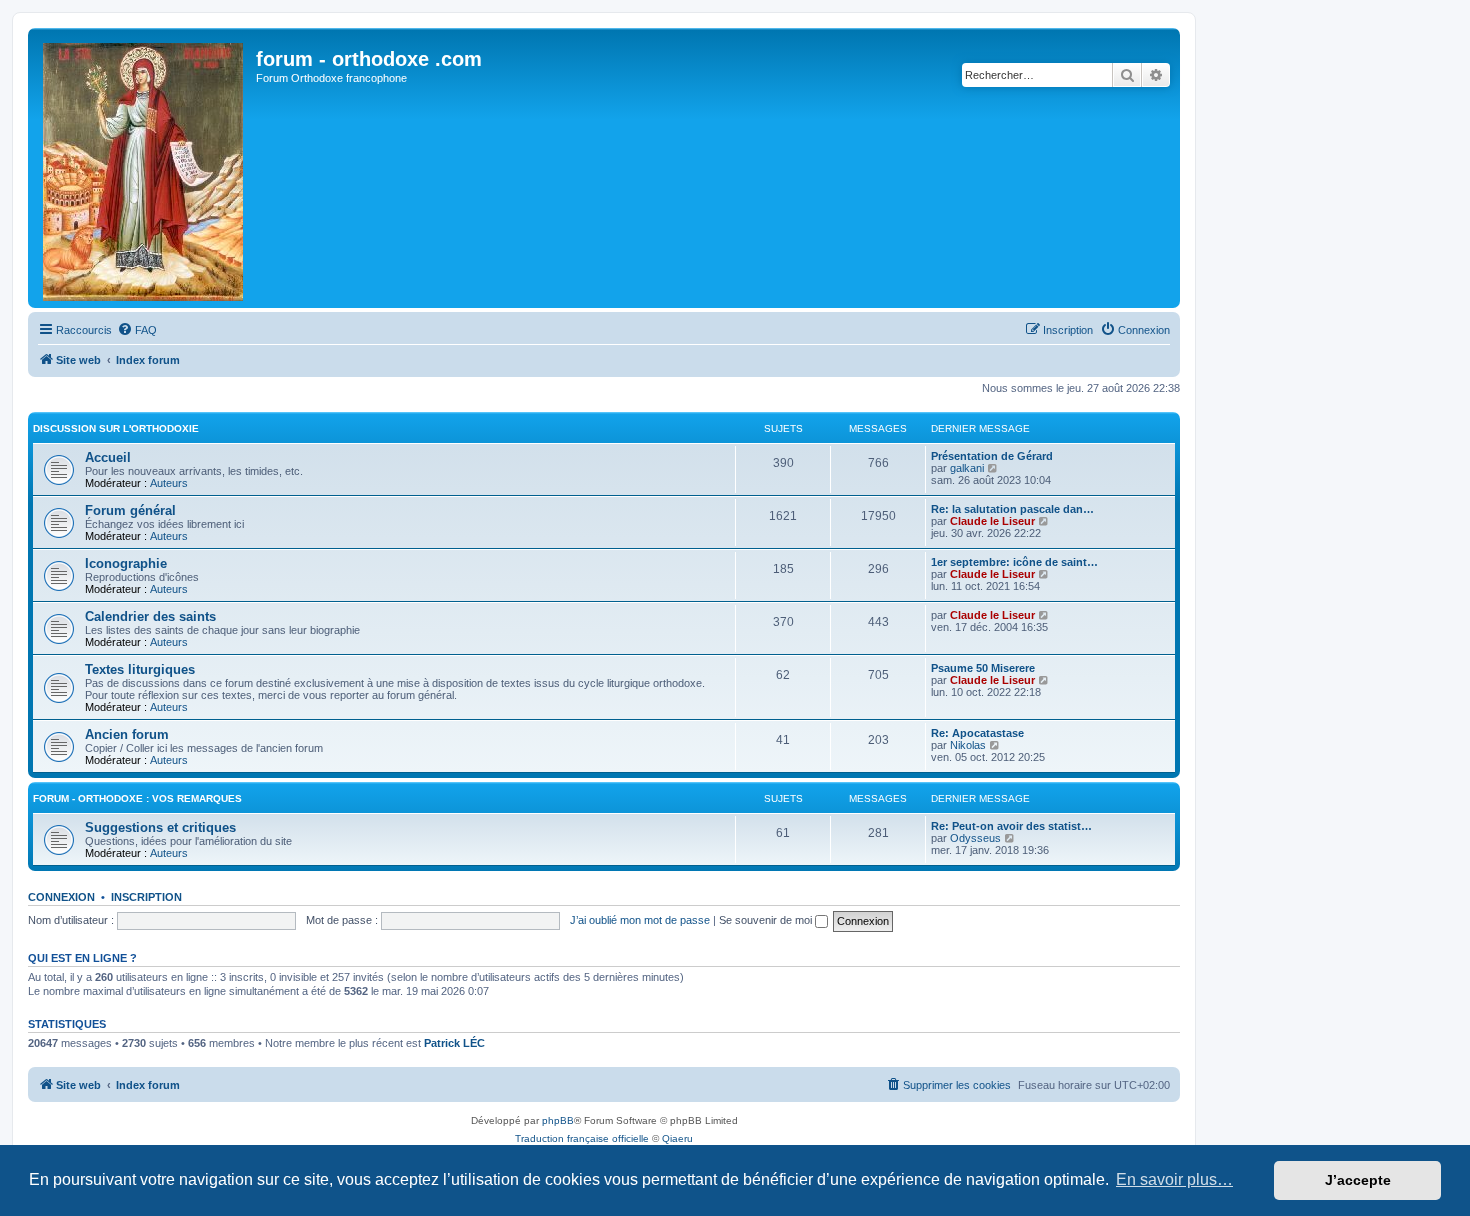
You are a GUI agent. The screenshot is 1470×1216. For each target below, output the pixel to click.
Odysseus (975, 838)
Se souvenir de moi (767, 920)
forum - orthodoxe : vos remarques (137, 798)
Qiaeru (677, 1138)
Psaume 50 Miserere (983, 668)
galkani (967, 468)
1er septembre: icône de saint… (1014, 562)
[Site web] (144, 168)
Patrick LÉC (454, 1043)
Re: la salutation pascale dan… (1012, 509)
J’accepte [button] (1358, 1180)
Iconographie (126, 563)
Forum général (130, 510)
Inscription (146, 897)
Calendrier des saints (150, 616)
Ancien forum (127, 734)
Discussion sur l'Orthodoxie (116, 428)
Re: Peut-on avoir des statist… (1011, 826)
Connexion (61, 897)
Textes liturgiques (140, 669)
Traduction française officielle (582, 1138)
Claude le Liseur (992, 521)
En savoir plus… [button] (1174, 1179)
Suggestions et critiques (160, 827)
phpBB (558, 1120)
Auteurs (169, 483)
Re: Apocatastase (977, 733)
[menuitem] (137, 330)
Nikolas (968, 745)
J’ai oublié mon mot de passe (640, 920)
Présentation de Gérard (992, 456)
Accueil (108, 457)
